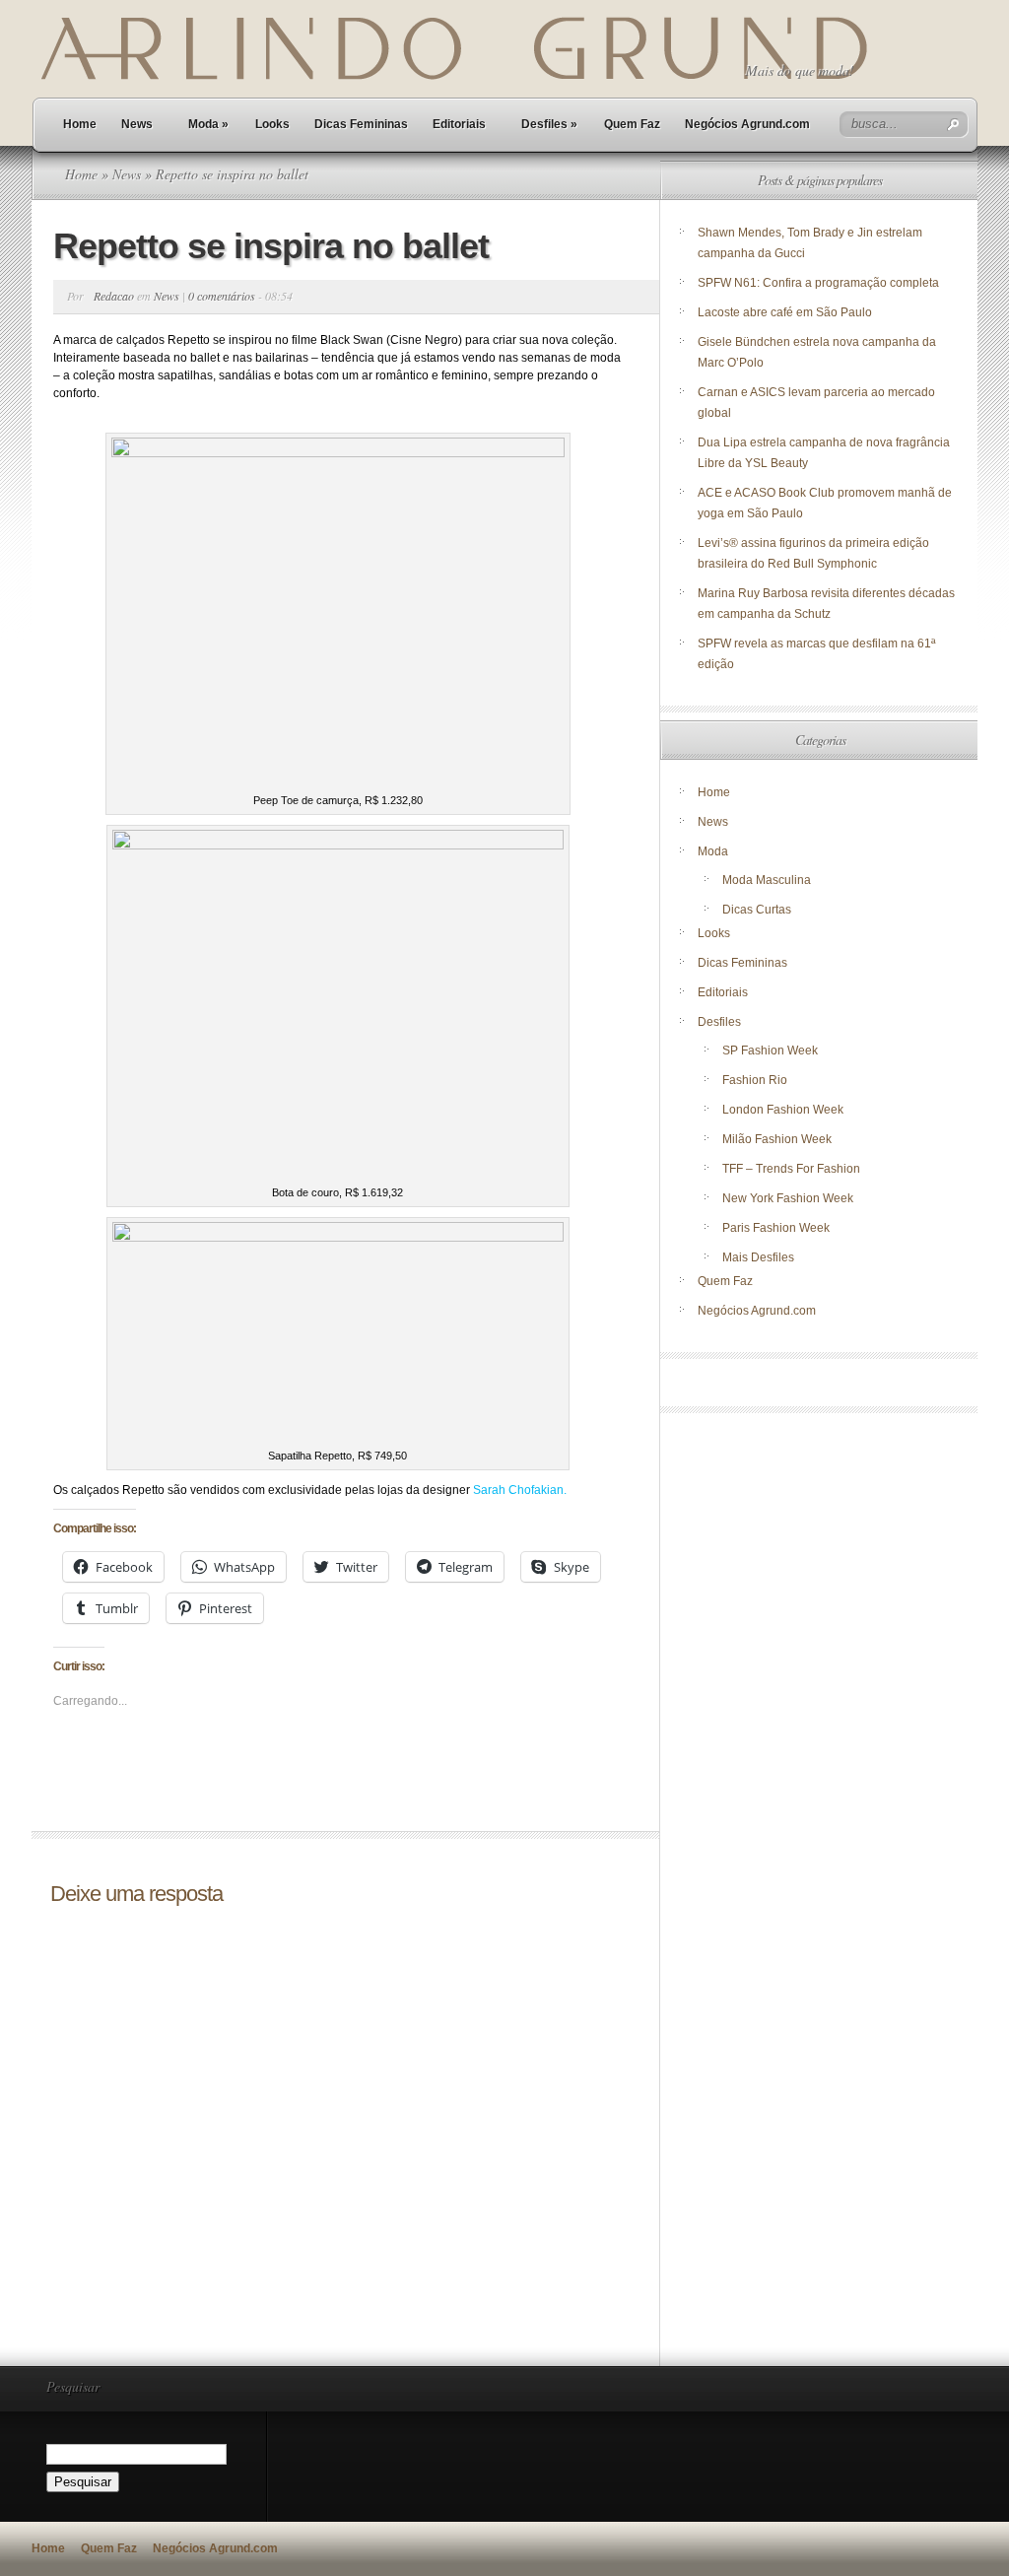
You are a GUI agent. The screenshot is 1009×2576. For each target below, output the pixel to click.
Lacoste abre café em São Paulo (785, 312)
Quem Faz (632, 124)
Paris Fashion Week (776, 1228)
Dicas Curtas (757, 910)
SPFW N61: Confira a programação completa (818, 283)
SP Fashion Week (770, 1051)
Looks (272, 124)
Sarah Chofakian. (520, 1490)
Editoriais (459, 124)
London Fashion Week (783, 1110)
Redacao (114, 296)
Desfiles (549, 124)
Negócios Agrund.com (747, 124)
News (137, 124)
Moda (208, 124)
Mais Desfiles (758, 1257)
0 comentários (222, 296)
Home (80, 124)
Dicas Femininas (361, 124)
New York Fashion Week (788, 1198)
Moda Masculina (767, 880)
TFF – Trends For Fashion (791, 1169)
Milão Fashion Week (777, 1139)
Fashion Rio (755, 1080)
